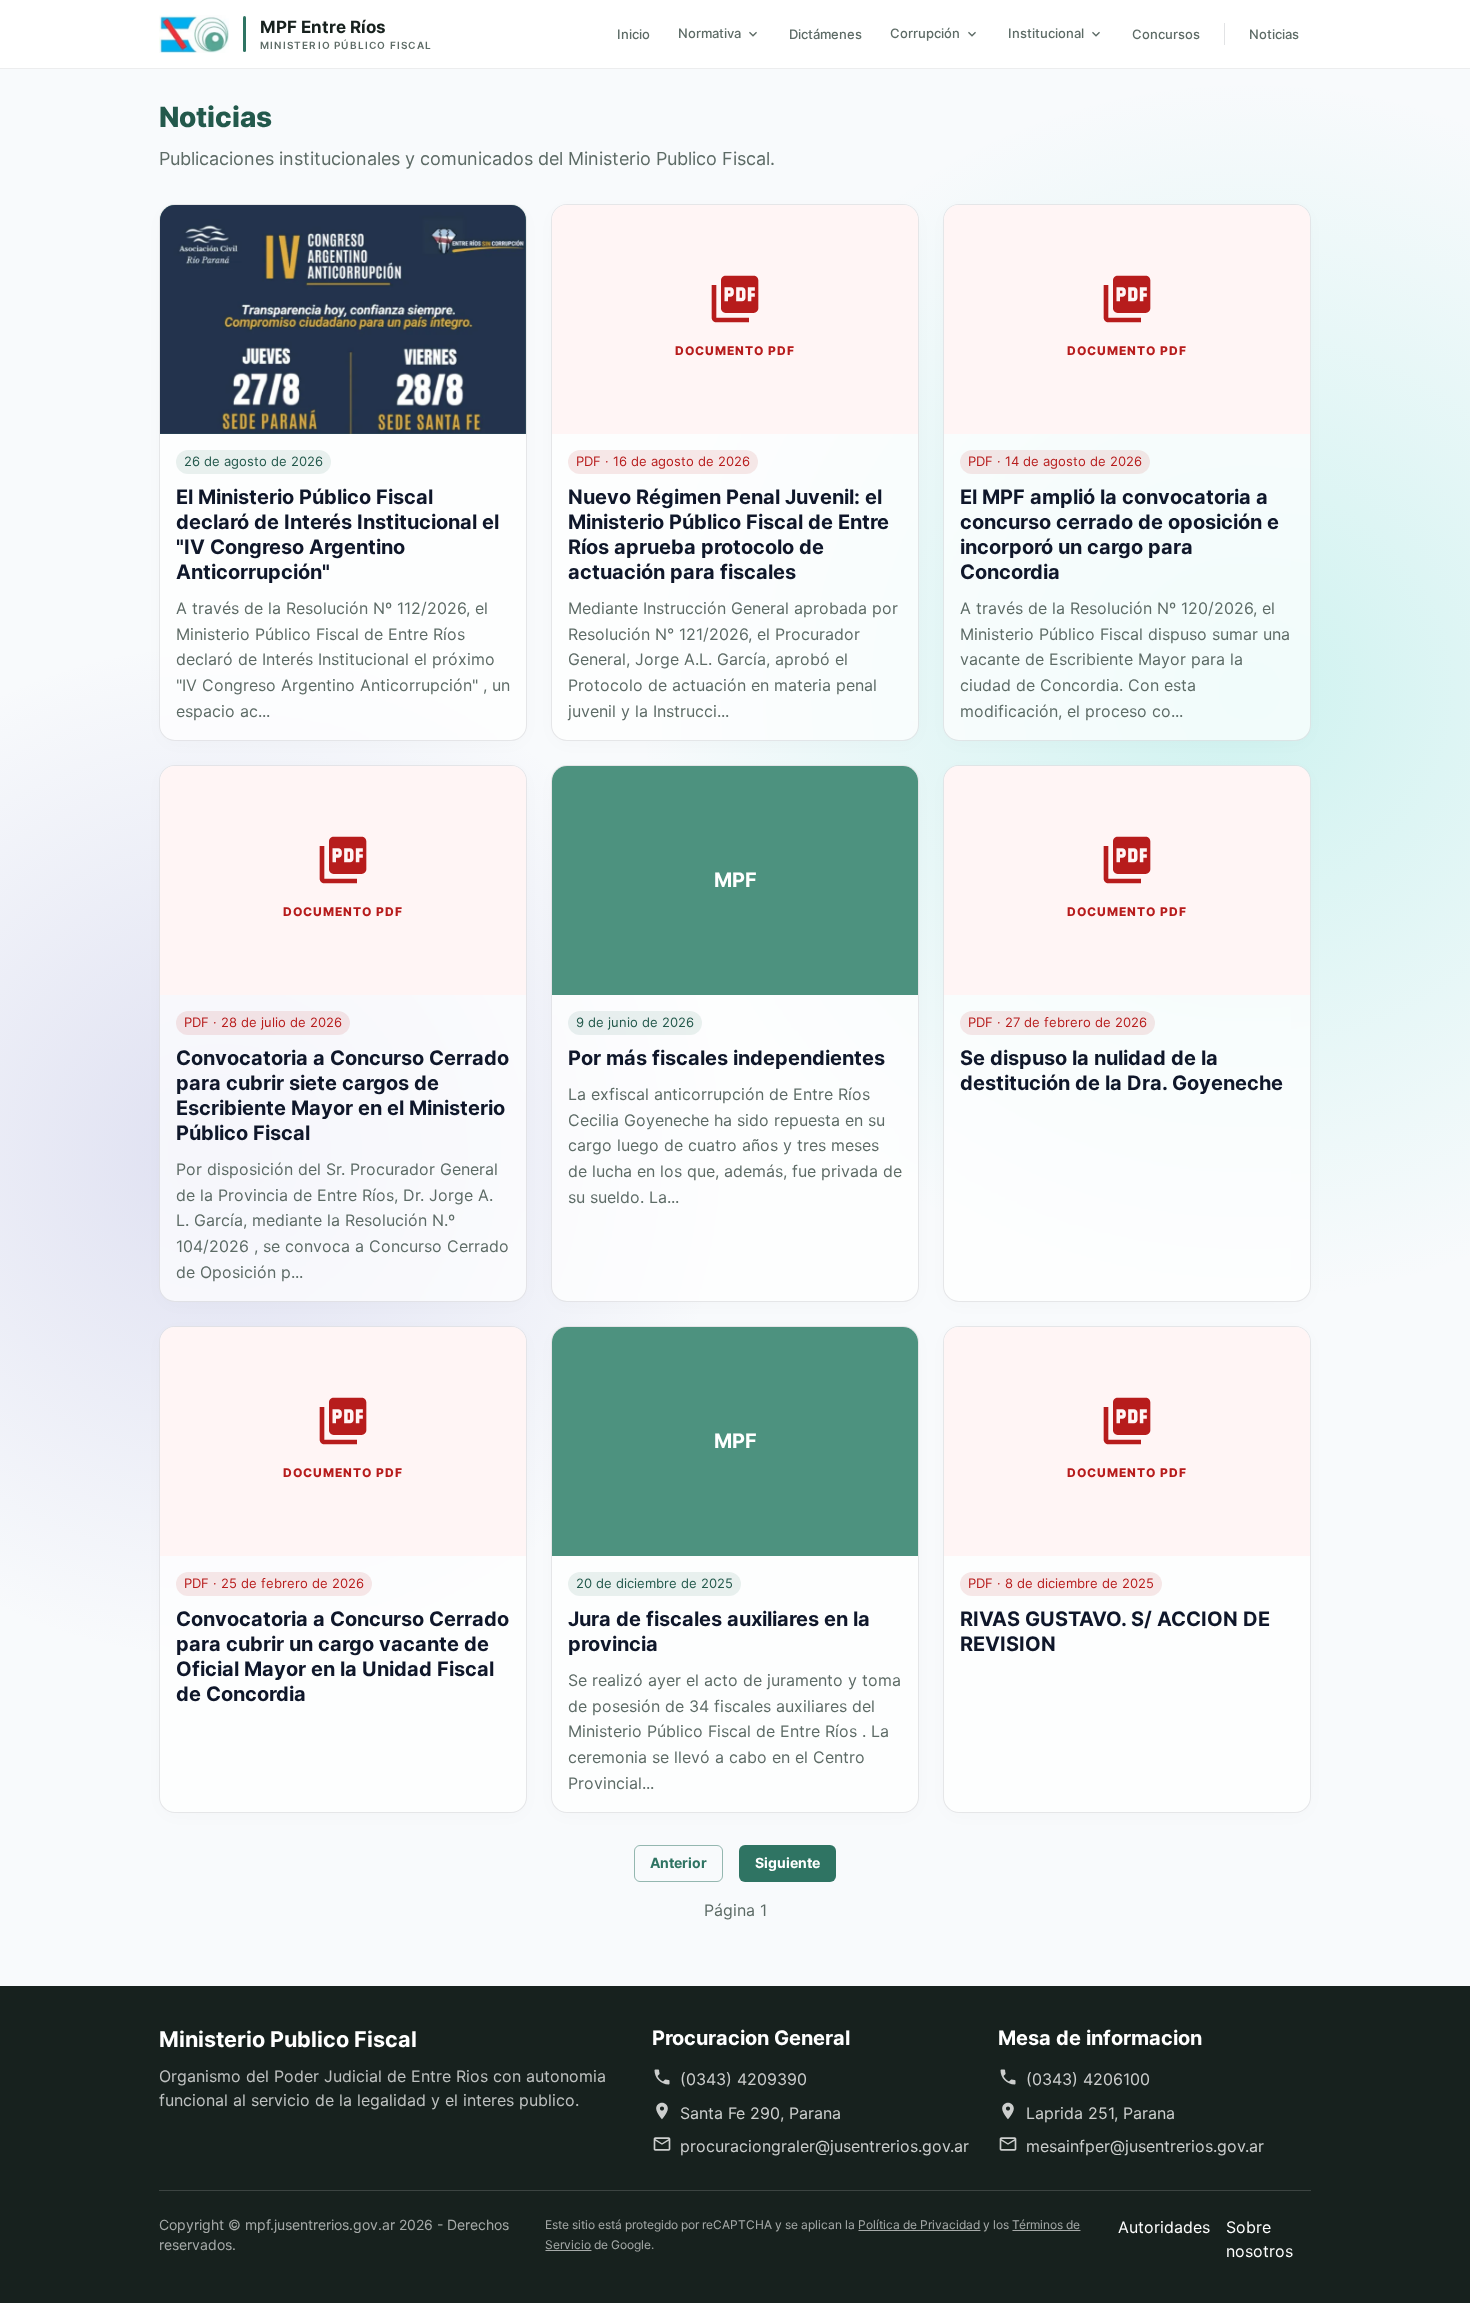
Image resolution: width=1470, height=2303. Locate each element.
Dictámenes (825, 34)
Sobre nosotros (1259, 2239)
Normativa (709, 33)
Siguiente (787, 1862)
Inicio (633, 34)
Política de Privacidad (919, 2224)
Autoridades (1164, 2227)
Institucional (1046, 33)
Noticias (1274, 34)
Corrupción (925, 33)
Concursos (1166, 34)
